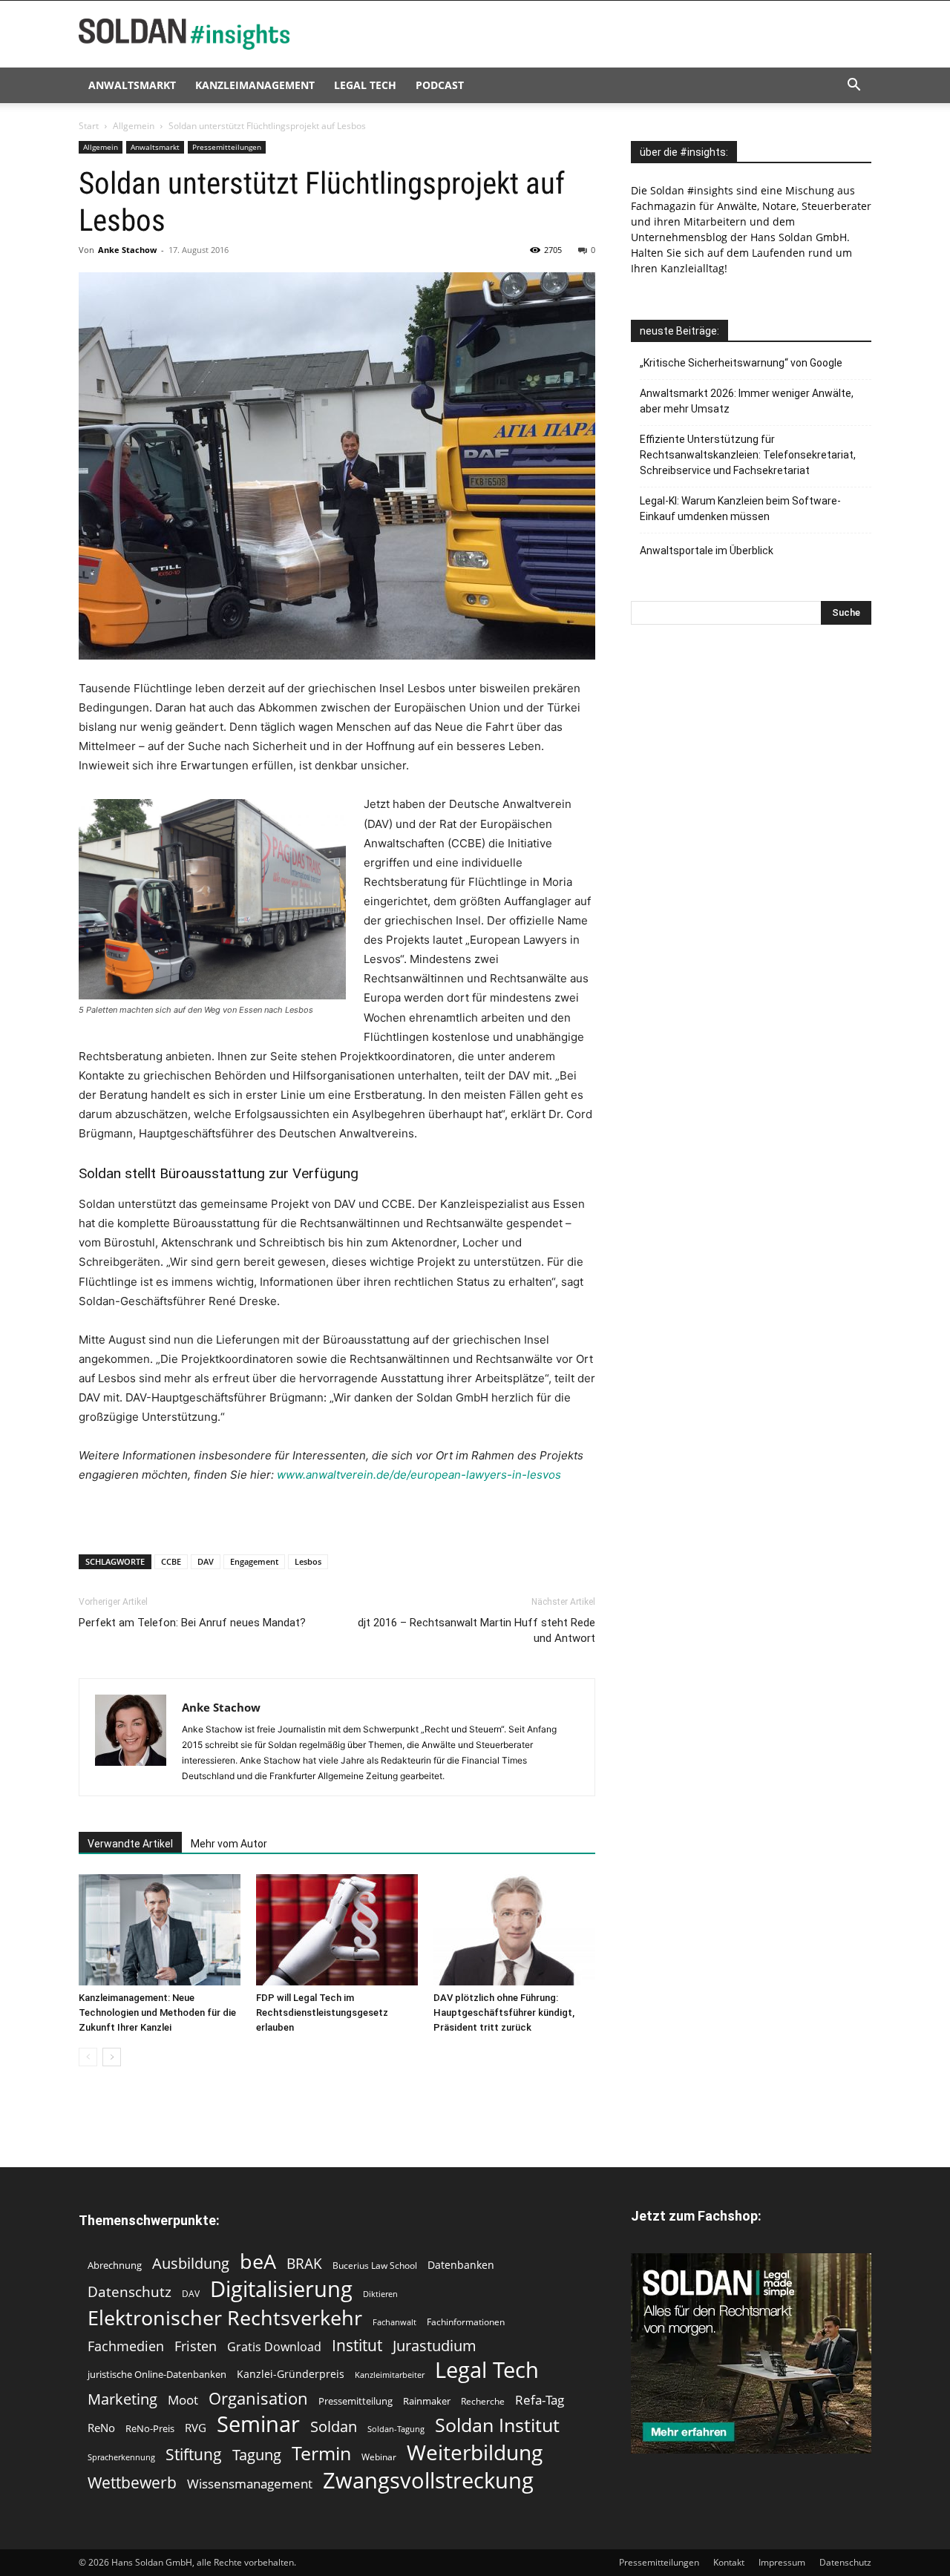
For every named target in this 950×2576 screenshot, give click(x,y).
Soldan (334, 2426)
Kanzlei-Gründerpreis (291, 2374)
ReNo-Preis (150, 2428)
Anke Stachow (127, 250)
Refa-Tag (540, 2400)
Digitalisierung (281, 2288)
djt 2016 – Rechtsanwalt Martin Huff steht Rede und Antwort (476, 1630)
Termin (321, 2453)
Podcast (440, 85)
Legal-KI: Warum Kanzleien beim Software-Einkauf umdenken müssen (740, 509)
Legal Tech (365, 85)
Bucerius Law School (375, 2265)
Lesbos (308, 1561)
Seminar (258, 2424)
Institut (357, 2346)
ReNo (101, 2428)
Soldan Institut (497, 2425)
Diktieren (380, 2294)
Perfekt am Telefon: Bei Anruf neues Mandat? (192, 1623)
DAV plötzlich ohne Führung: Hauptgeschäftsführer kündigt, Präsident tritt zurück (504, 2012)
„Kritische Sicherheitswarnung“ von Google (741, 363)
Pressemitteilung (356, 2401)
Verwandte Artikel (130, 1844)
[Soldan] (751, 2353)
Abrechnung (115, 2265)
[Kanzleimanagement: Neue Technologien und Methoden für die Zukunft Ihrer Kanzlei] (160, 1930)
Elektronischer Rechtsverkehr (225, 2317)
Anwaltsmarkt (132, 85)
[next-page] (112, 2057)
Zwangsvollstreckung (428, 2481)
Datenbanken (461, 2265)
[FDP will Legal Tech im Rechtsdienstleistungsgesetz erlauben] (337, 1930)
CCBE (171, 1561)
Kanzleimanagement (255, 85)
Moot (183, 2400)
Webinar (379, 2457)
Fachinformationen (466, 2322)
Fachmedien (126, 2346)
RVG (196, 2428)
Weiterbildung (475, 2452)
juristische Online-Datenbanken (157, 2374)
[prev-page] (88, 2057)
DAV (206, 1561)
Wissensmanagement (250, 2484)
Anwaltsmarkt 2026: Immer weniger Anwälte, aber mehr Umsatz (747, 401)
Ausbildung (191, 2263)
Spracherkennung (121, 2457)
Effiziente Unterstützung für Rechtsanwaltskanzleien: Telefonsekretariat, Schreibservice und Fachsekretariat (748, 455)
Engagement (254, 1561)
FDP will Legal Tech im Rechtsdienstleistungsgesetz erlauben (322, 2012)
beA (258, 2261)
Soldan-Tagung (396, 2429)
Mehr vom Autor (229, 1844)
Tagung (257, 2455)
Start (89, 126)
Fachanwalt (394, 2322)
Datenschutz (130, 2291)
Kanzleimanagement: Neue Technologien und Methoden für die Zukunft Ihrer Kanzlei (157, 2012)
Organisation (258, 2398)
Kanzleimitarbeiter (390, 2375)
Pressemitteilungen (227, 147)
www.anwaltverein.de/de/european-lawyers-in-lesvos (419, 1475)
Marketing (122, 2399)
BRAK (304, 2264)
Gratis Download (274, 2347)
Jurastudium (435, 2346)
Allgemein (134, 126)
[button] (854, 86)
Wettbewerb (132, 2483)
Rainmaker (427, 2401)
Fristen (196, 2346)
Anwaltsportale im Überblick (707, 551)
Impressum (782, 2562)
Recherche (483, 2401)
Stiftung (194, 2455)
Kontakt (729, 2562)
